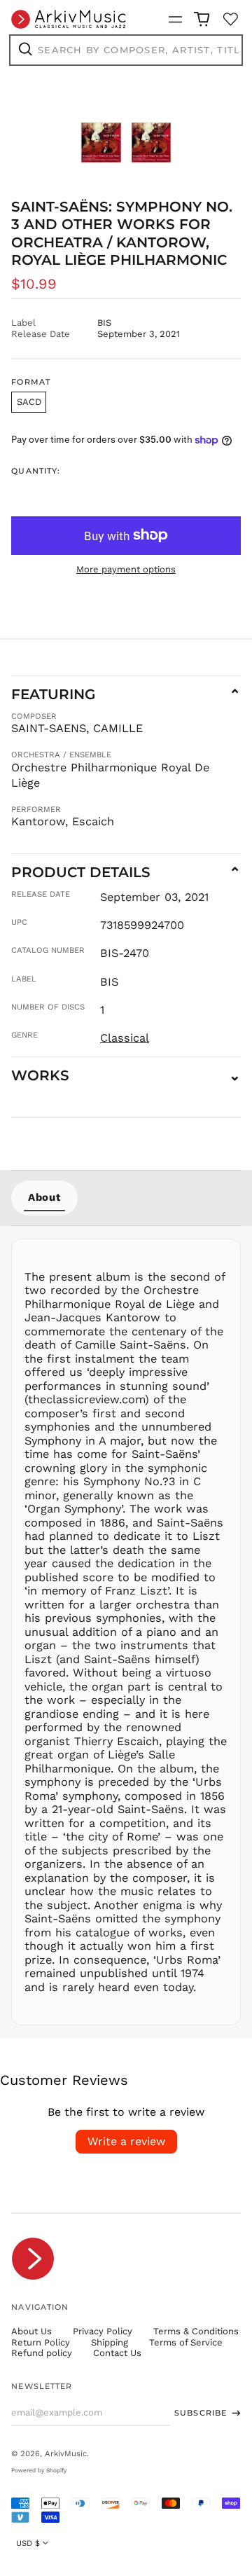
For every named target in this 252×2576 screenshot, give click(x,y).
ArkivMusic (66, 2453)
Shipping (110, 2342)
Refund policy (42, 2353)
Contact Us (117, 2353)
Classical (125, 1038)
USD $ (28, 2543)
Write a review (126, 2141)
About (44, 1197)
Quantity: (36, 471)
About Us (31, 2331)
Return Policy (41, 2342)
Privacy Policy (103, 2331)
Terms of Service (186, 2342)
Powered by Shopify (39, 2470)
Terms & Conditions (196, 2331)
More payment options (126, 569)
